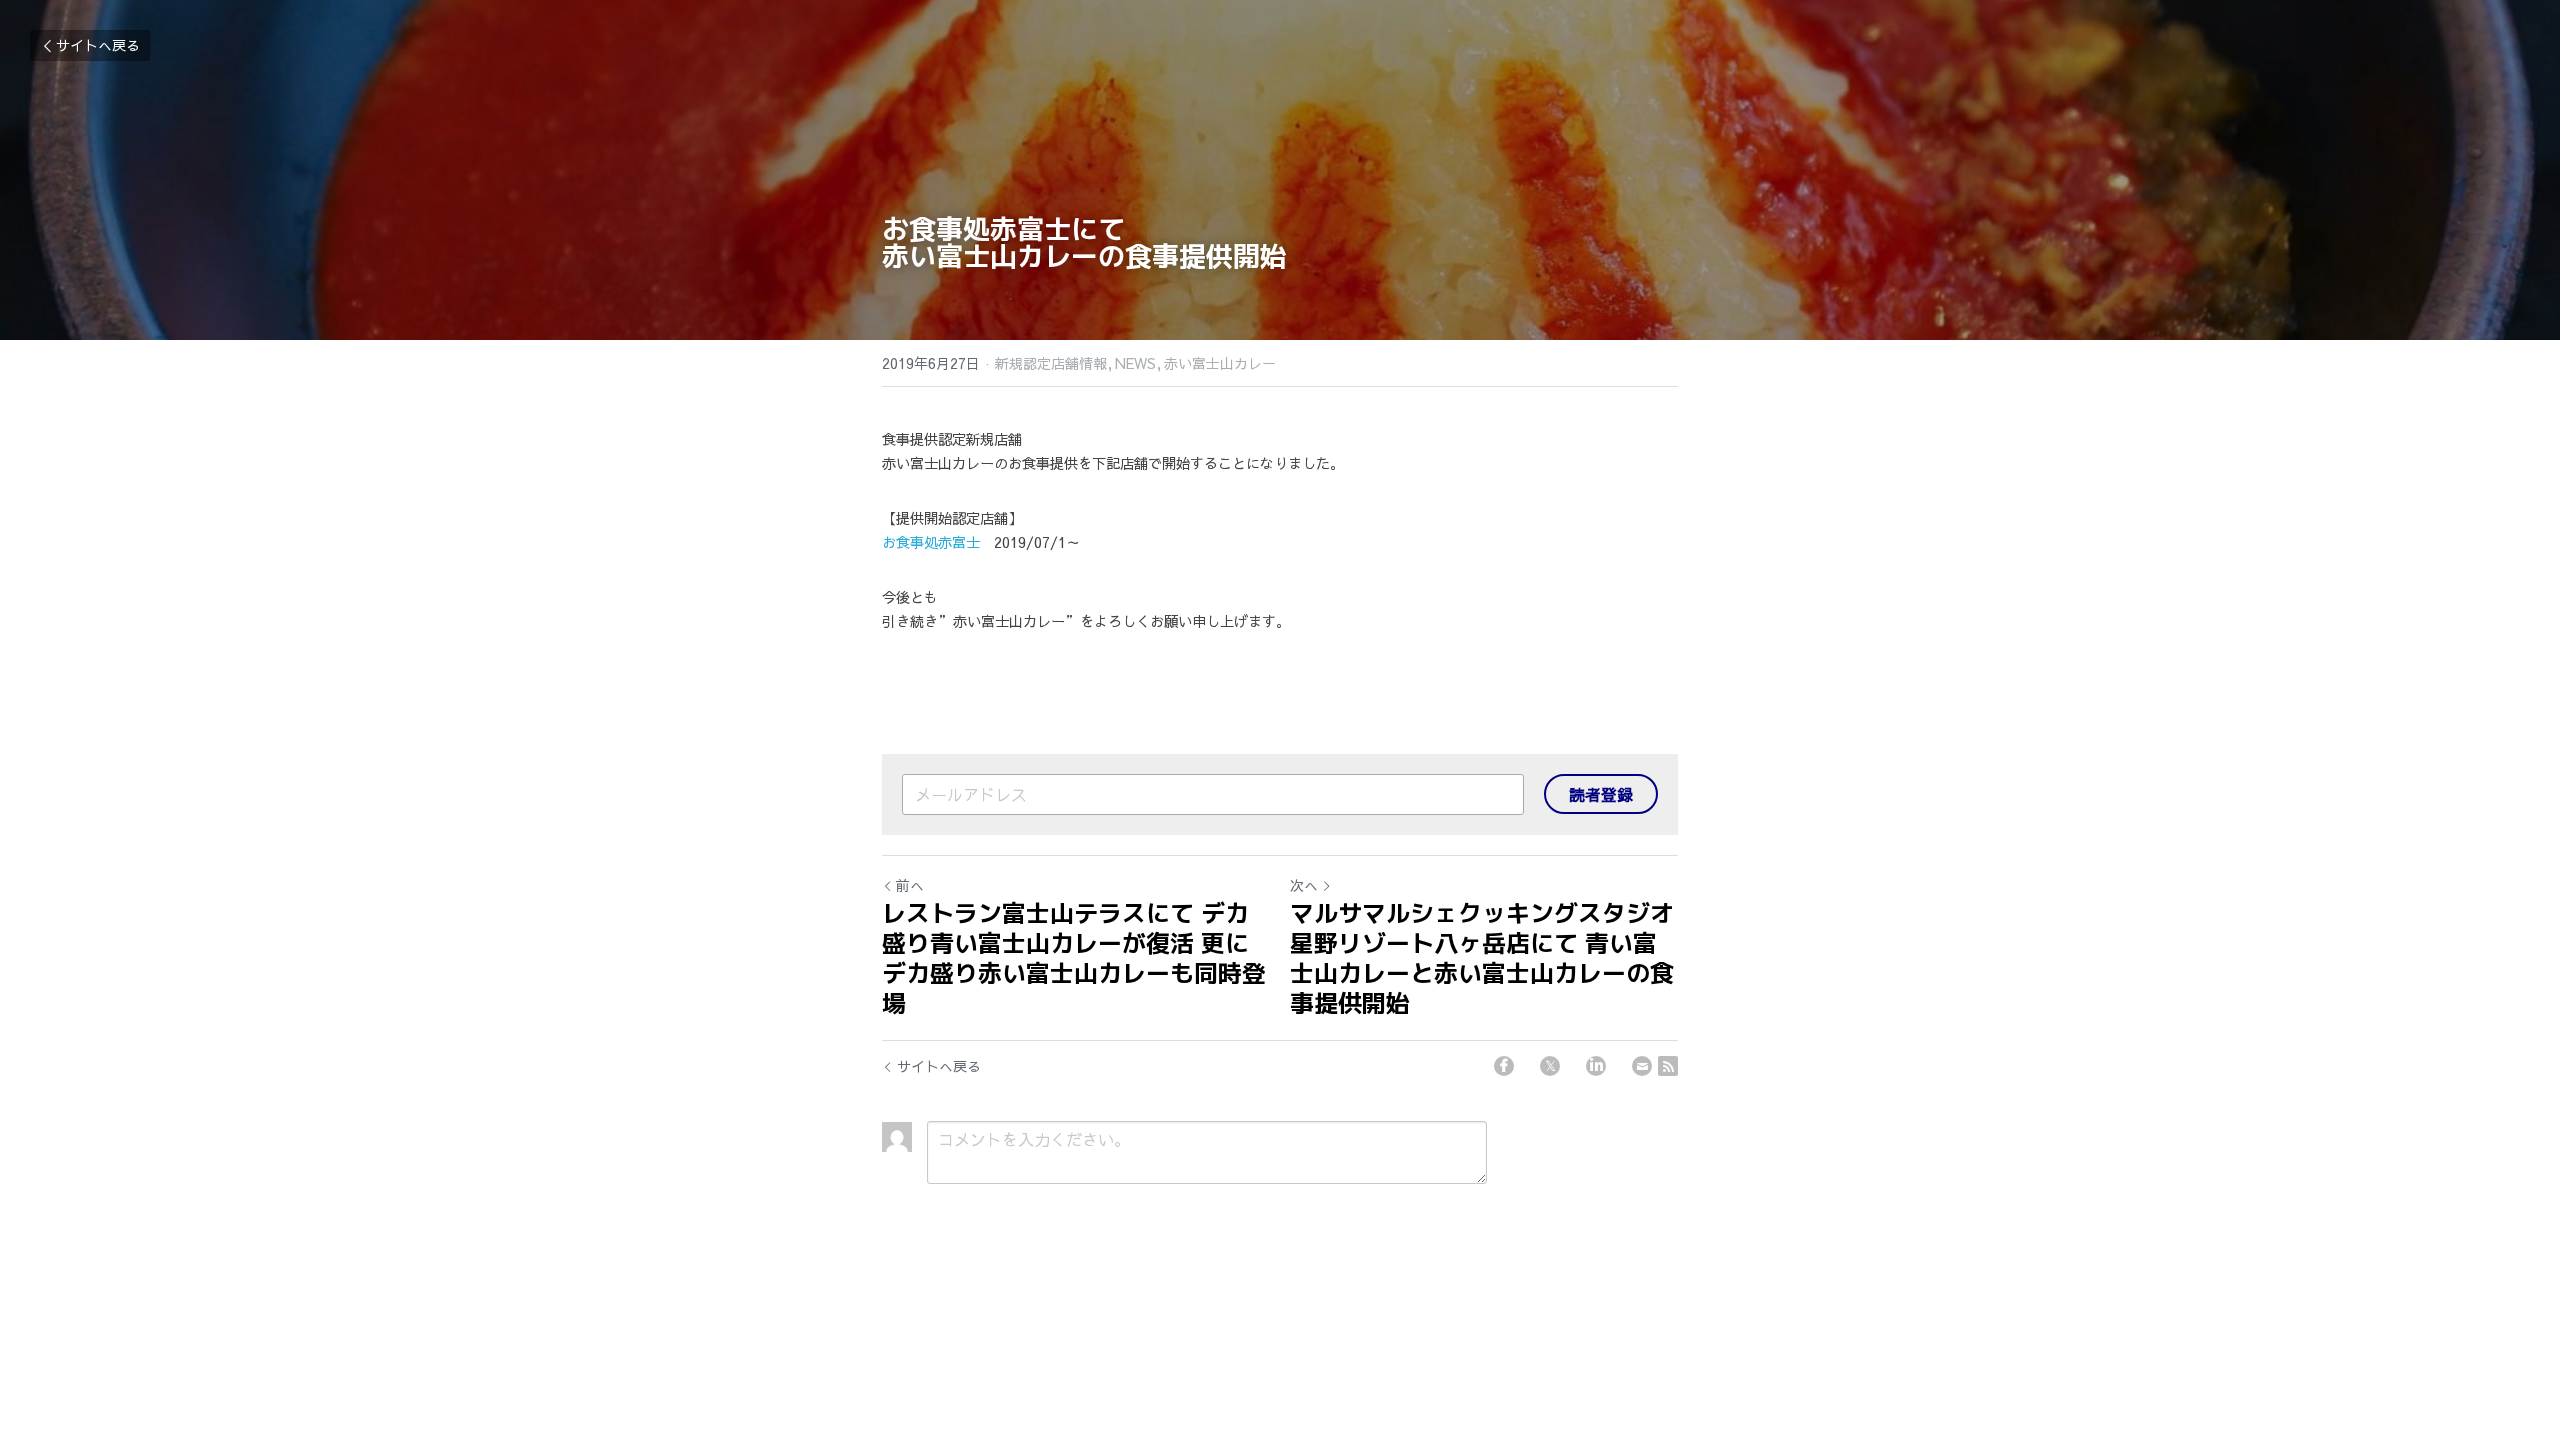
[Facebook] (1504, 1066)
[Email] (1642, 1066)
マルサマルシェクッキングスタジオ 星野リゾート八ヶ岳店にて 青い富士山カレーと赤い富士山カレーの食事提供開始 (1482, 958)
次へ (1304, 885)
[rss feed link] (1668, 1066)
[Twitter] (1550, 1066)
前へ (910, 885)
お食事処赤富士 (931, 542)
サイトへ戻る (98, 45)
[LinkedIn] (1596, 1066)
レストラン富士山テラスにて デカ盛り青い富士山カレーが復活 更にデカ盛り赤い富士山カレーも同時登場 (1074, 958)
